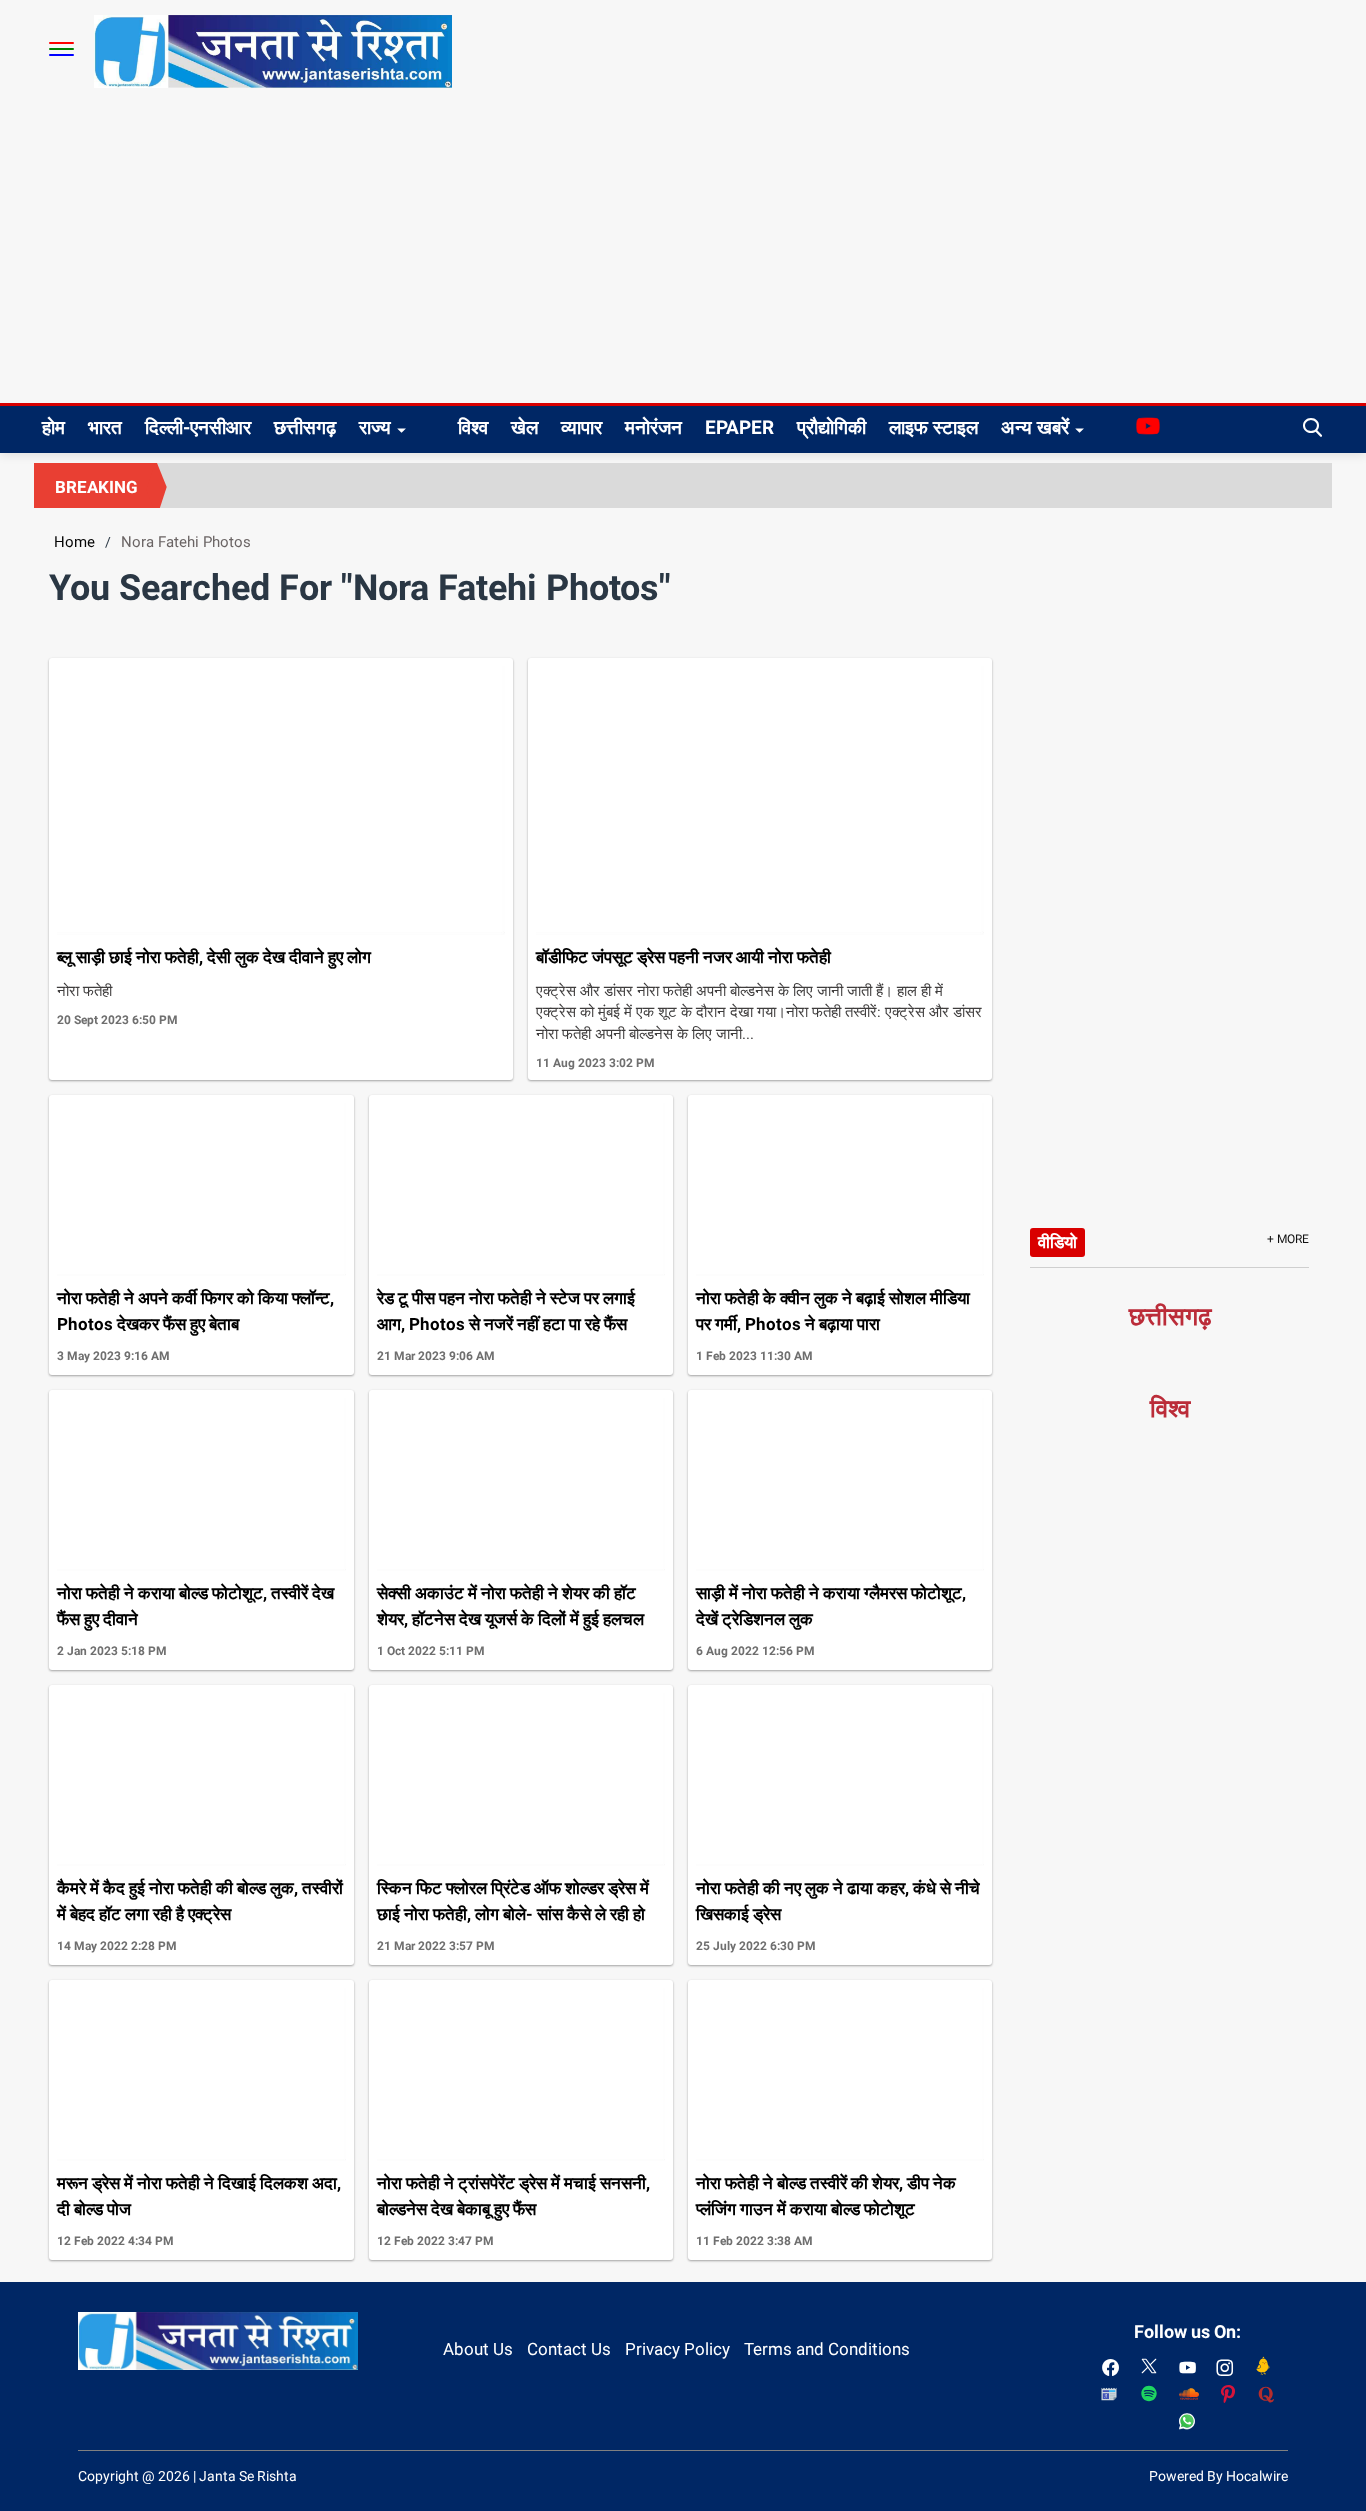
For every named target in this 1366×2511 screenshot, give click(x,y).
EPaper (739, 427)
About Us (478, 2349)
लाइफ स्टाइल (933, 427)
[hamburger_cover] (61, 49)
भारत (105, 427)
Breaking (96, 487)
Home (74, 542)
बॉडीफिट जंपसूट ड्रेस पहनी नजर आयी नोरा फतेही (683, 957)
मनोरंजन (653, 427)
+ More (1288, 1239)
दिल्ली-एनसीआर (198, 427)
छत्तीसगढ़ (305, 427)
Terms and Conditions (827, 2349)
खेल (524, 427)
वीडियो (1057, 1242)
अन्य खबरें (1035, 427)
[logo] (273, 50)
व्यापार (581, 427)
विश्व (473, 427)
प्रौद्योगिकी (831, 427)
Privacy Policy (677, 2349)
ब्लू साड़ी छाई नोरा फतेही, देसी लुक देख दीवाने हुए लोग (214, 957)
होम (53, 427)
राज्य (375, 427)
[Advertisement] (683, 253)
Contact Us (569, 2349)
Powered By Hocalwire (1218, 2476)
